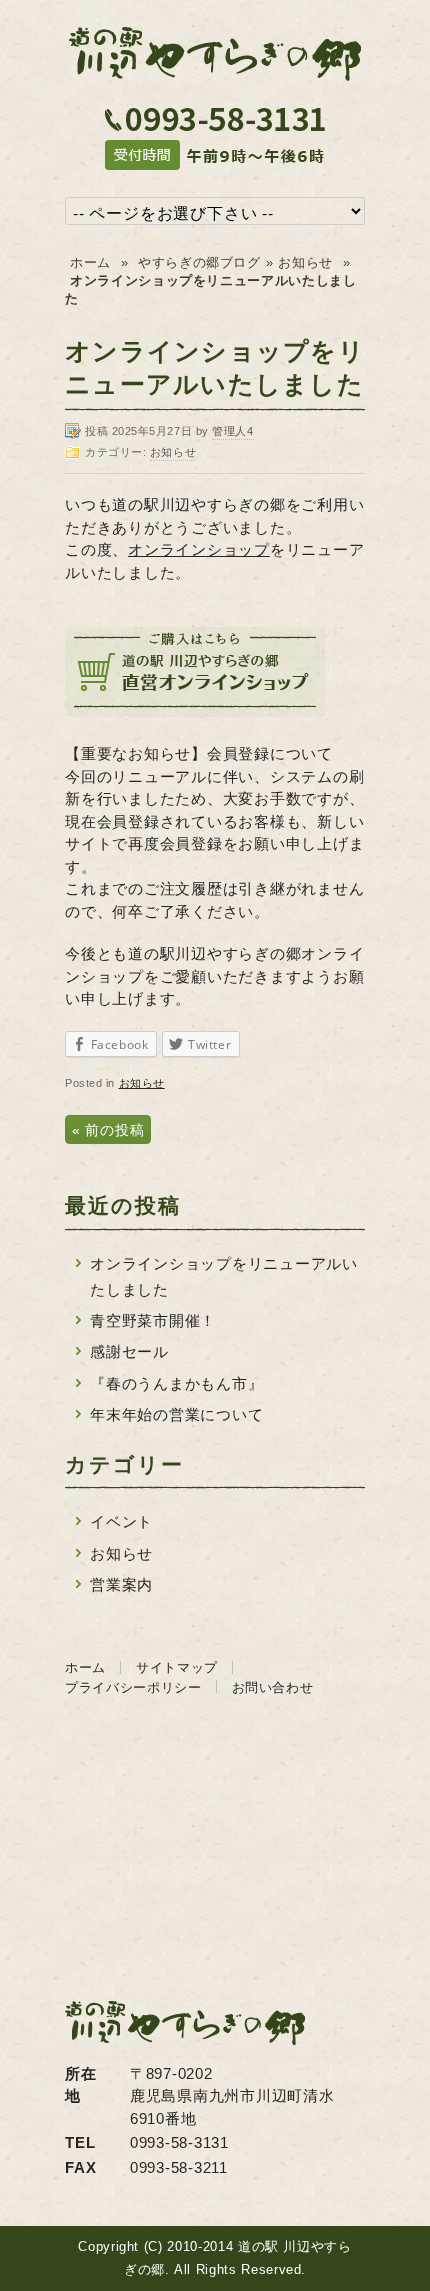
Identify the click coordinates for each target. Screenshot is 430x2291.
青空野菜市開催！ (153, 1320)
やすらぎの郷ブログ (199, 262)
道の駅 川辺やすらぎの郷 (215, 52)
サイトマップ (177, 1667)
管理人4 (232, 431)
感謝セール (129, 1351)
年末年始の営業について (176, 1414)
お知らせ (305, 262)
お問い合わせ (273, 1687)
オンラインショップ (199, 549)
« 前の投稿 (108, 1130)
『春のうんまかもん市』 (176, 1383)
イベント (121, 1521)
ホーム (90, 262)
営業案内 (121, 1584)
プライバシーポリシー (133, 1687)
